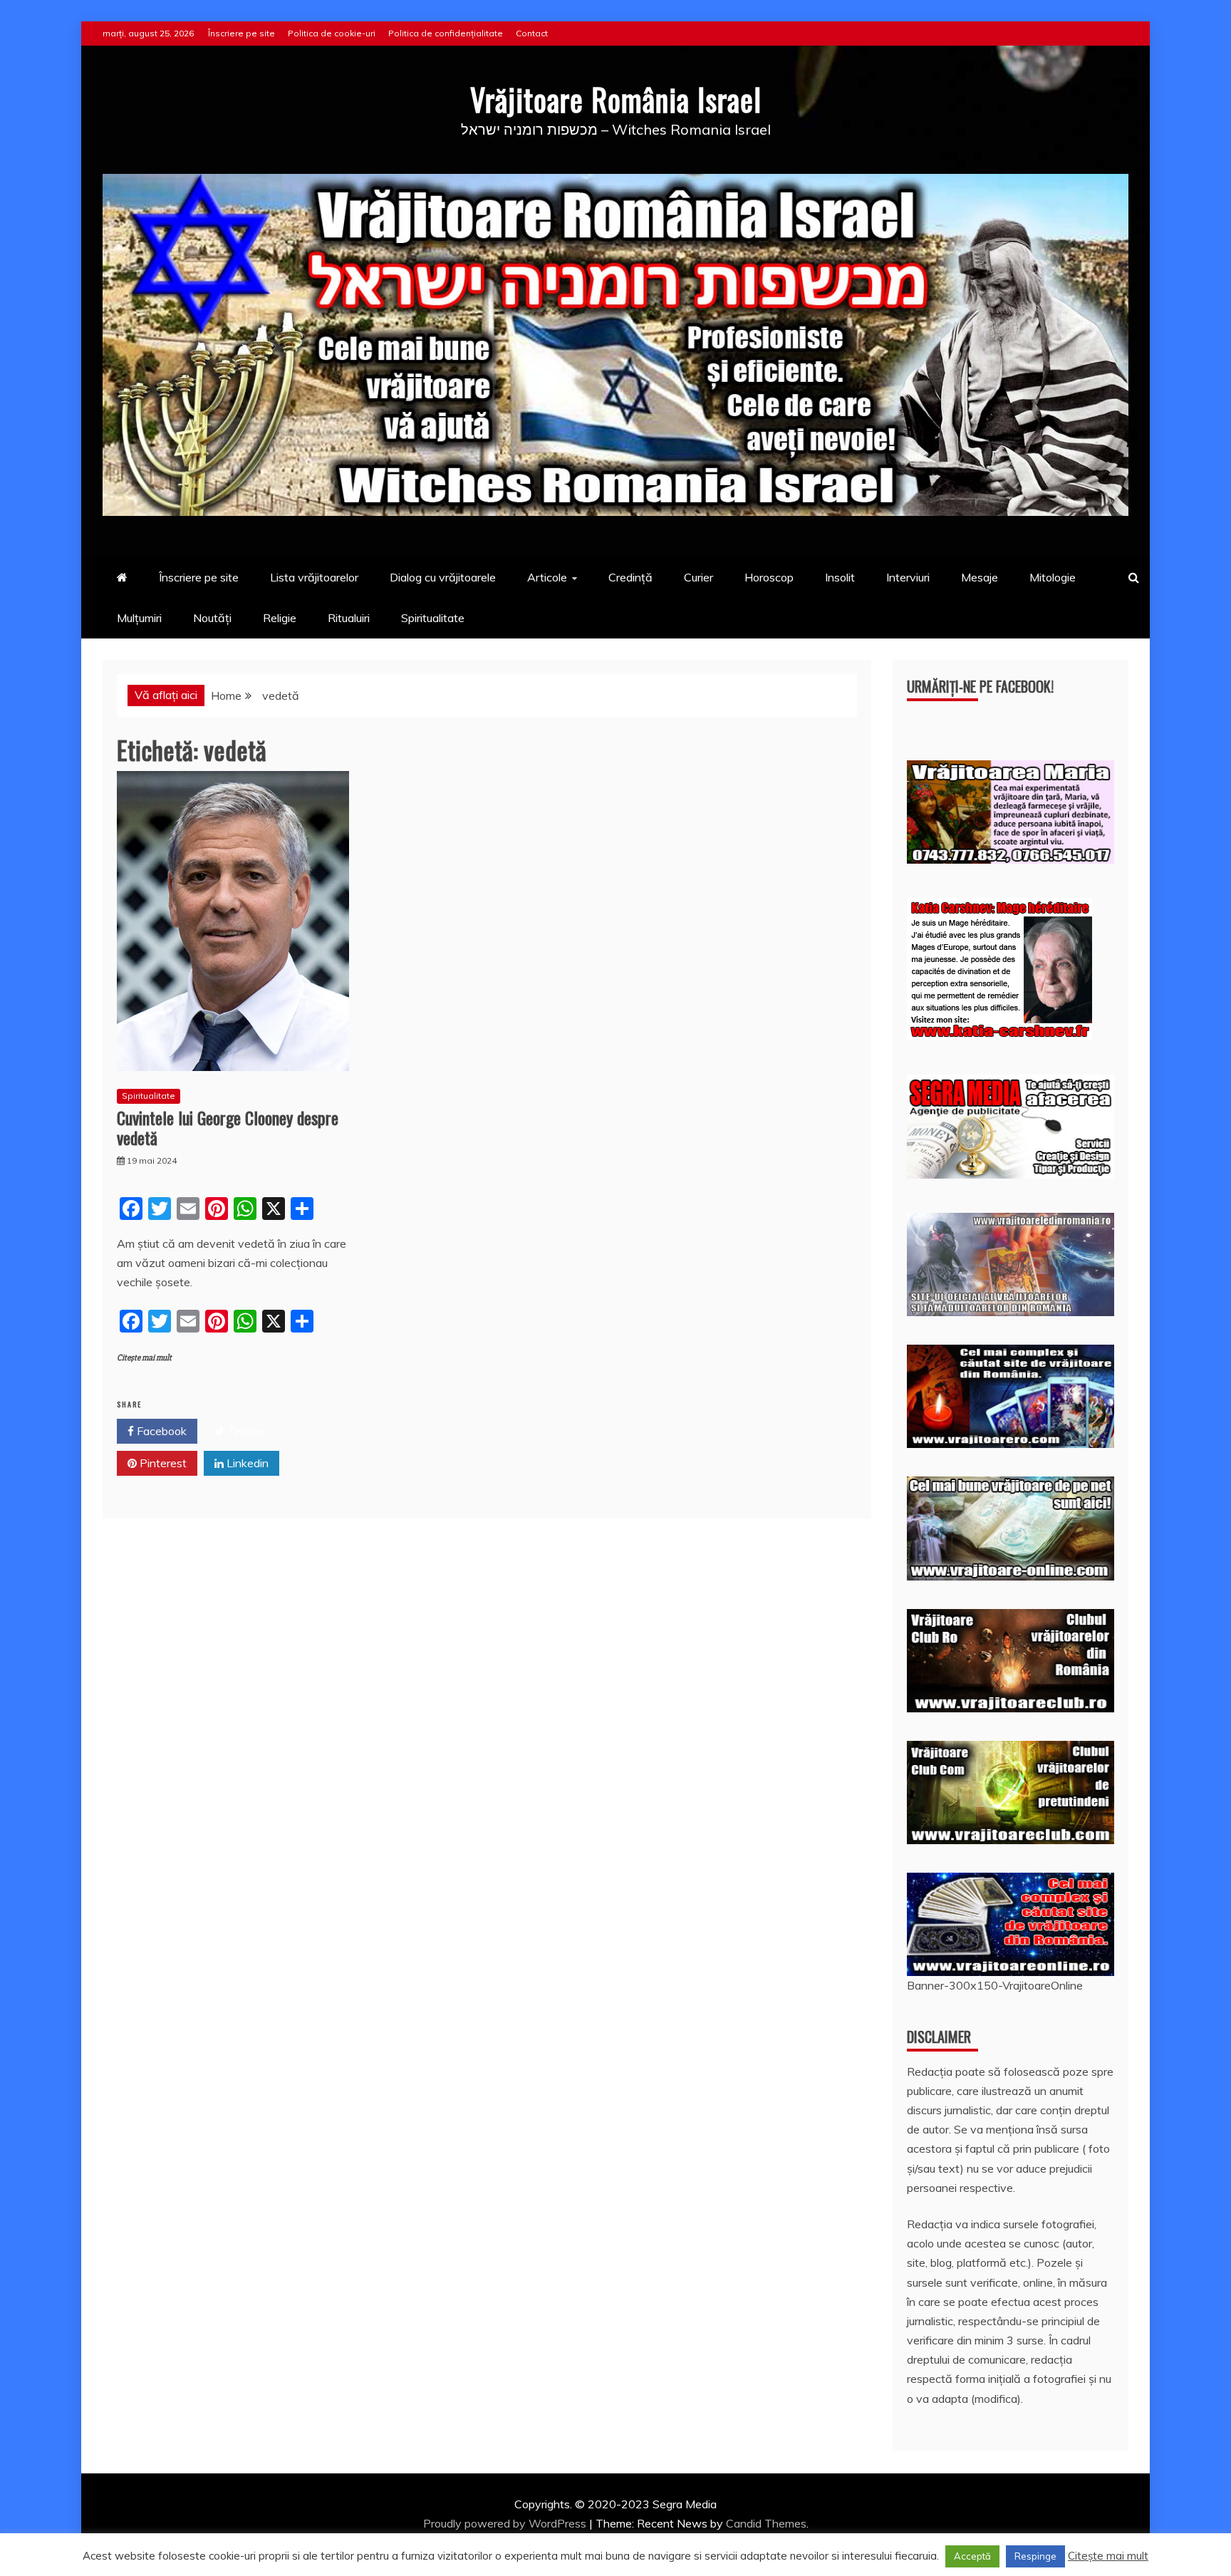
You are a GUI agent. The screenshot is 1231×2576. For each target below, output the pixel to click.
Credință (630, 577)
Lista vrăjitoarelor (314, 577)
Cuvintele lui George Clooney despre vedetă (228, 1128)
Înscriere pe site (241, 33)
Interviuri (908, 577)
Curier (698, 577)
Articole (547, 577)
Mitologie (1053, 577)
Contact (532, 33)
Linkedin (246, 1463)
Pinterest (162, 1463)
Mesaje (980, 577)
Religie (280, 618)
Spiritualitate (433, 618)
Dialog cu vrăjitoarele (443, 577)
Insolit (840, 577)
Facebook (160, 1431)
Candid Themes (766, 2523)
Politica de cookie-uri (332, 33)
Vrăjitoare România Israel (616, 99)
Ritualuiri (349, 618)
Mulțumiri (139, 618)
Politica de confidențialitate (446, 33)
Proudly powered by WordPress (506, 2523)
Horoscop (769, 577)
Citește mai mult (144, 1358)
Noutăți (212, 618)
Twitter (245, 1431)
